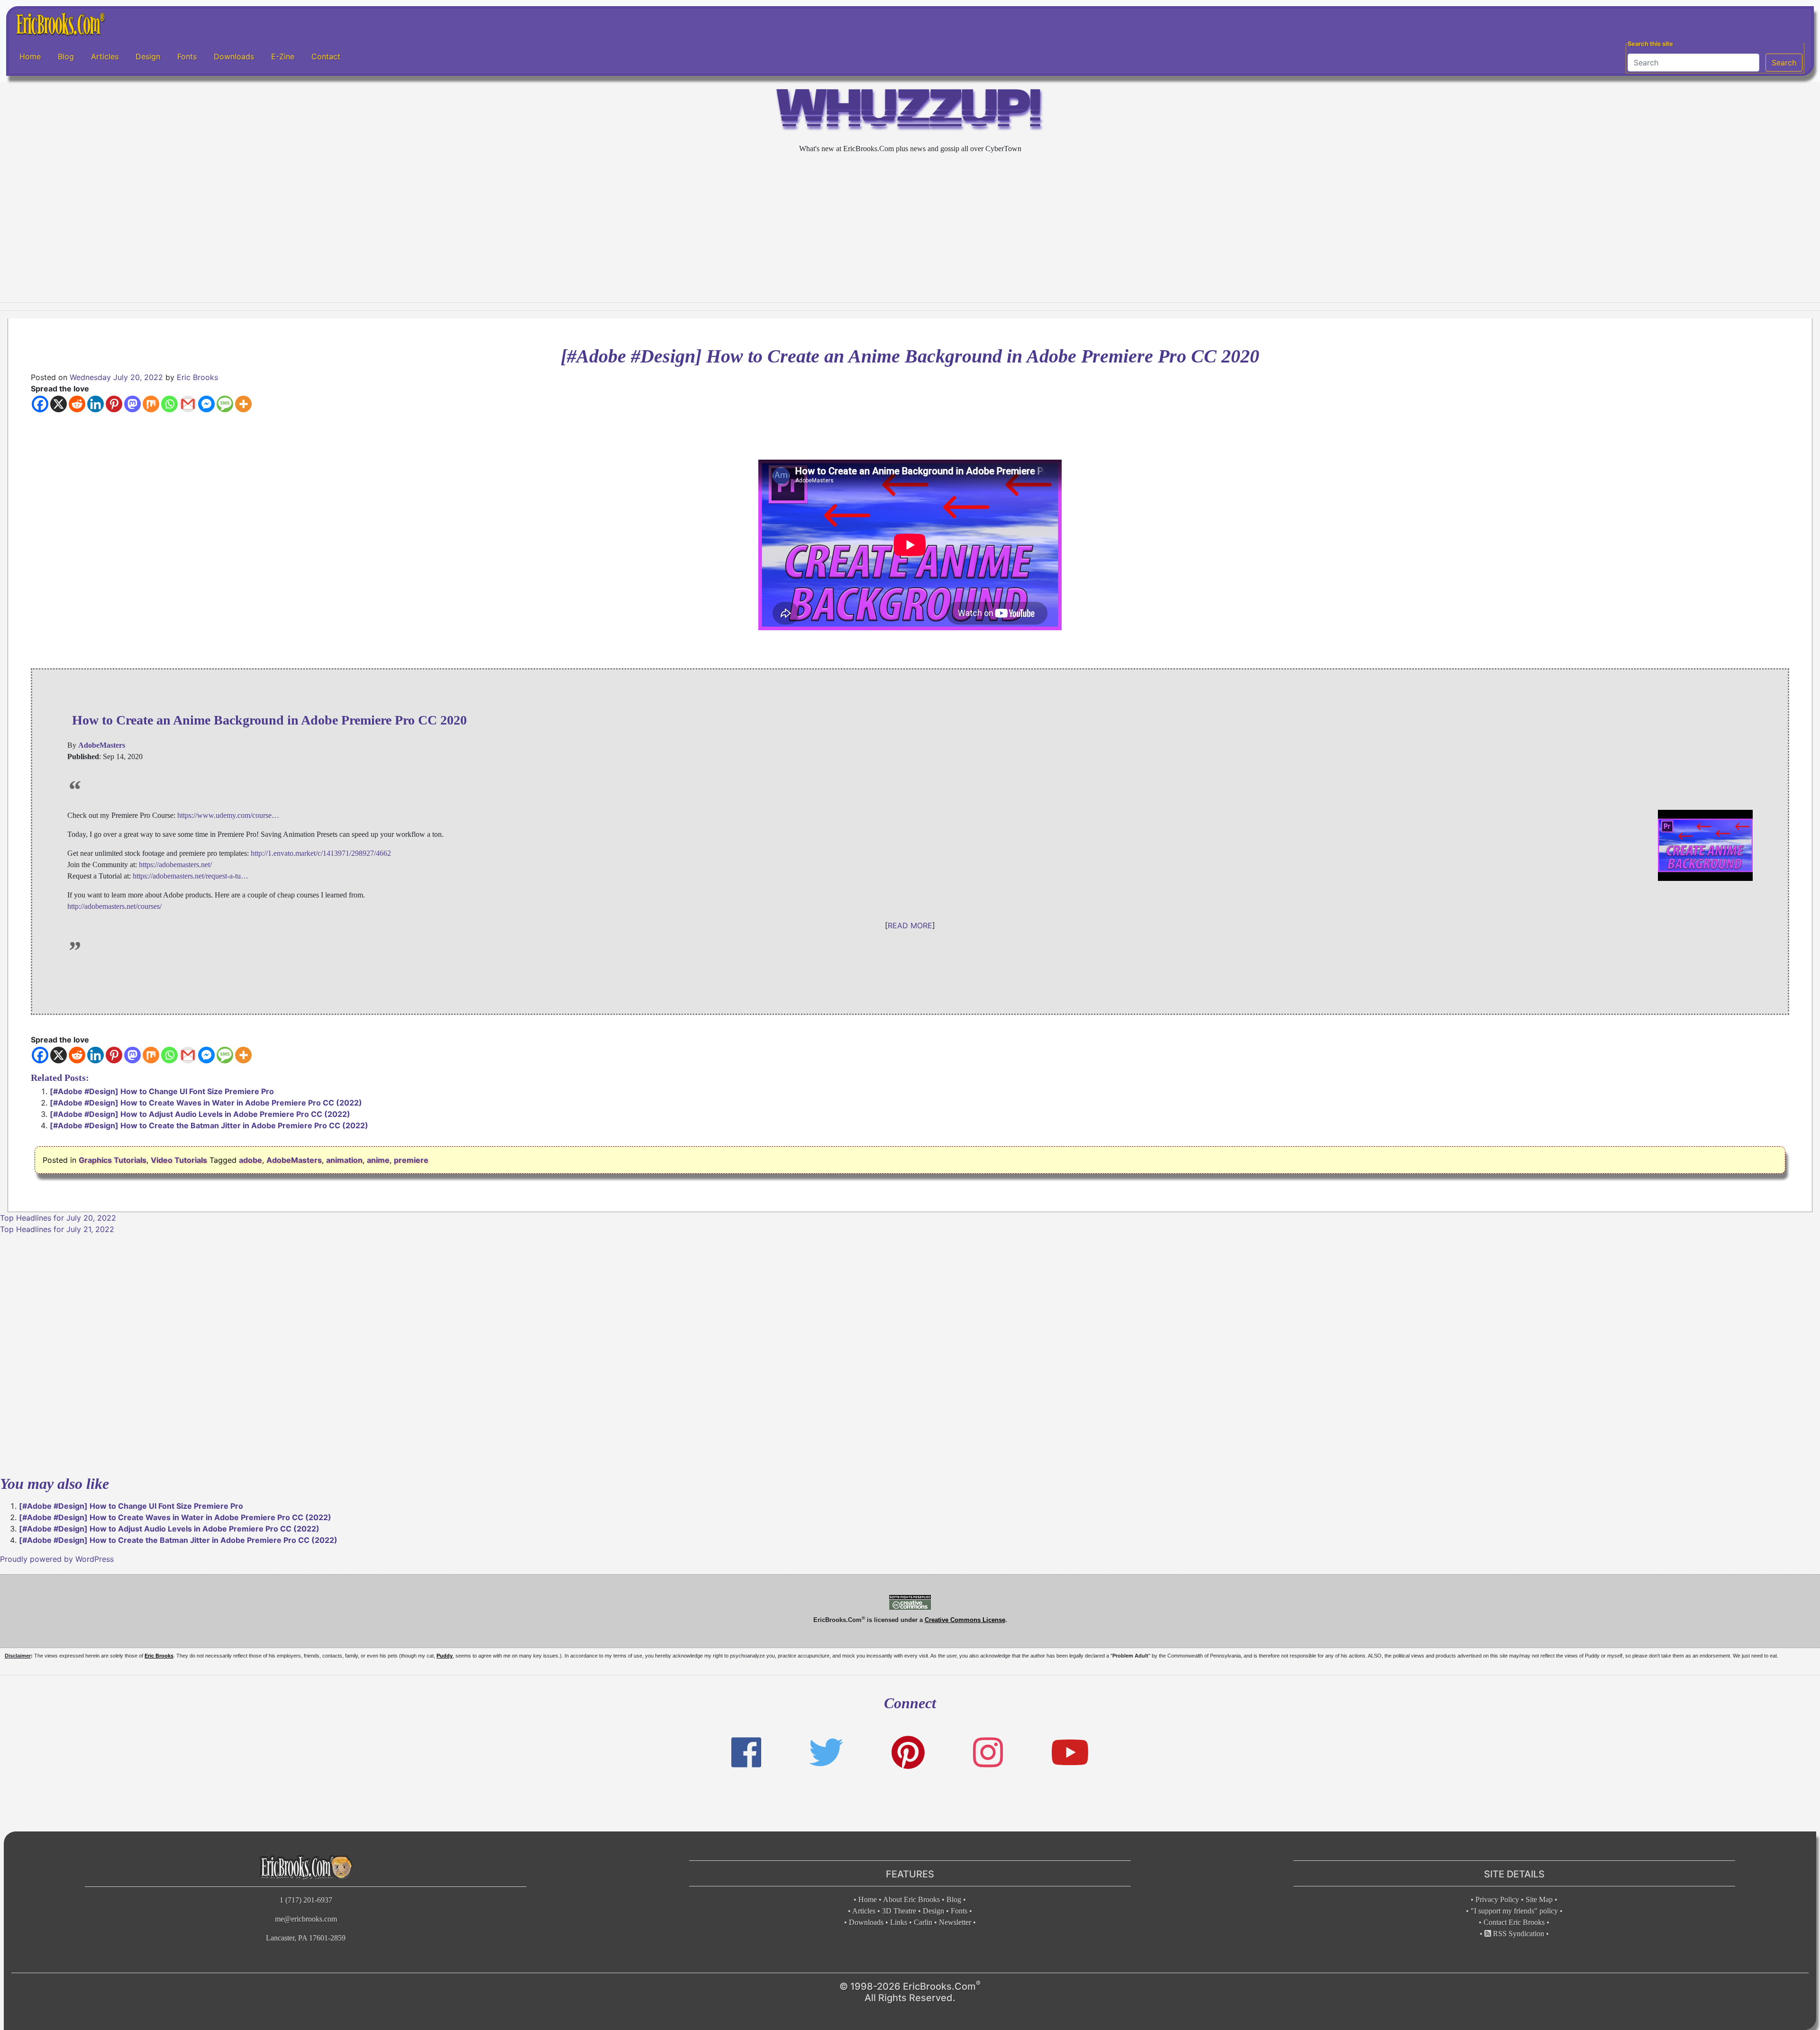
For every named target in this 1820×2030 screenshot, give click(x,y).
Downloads (234, 56)
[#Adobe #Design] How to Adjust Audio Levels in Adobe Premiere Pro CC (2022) (200, 1114)
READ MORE (910, 925)
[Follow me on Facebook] (746, 1753)
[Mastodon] (132, 404)
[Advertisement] (910, 228)
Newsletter (955, 1922)
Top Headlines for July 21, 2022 (57, 1229)
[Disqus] (910, 1353)
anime (378, 1160)
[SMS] (225, 404)
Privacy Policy (1497, 1899)
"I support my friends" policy (1514, 1911)
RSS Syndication (1518, 1934)
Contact (326, 56)
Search (1784, 63)
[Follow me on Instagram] (988, 1753)
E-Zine (283, 56)
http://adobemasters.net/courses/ (114, 906)
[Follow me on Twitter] (826, 1753)
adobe (250, 1160)
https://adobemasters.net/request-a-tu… (191, 876)
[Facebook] (40, 404)
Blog (66, 56)
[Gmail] (188, 404)
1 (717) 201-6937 (306, 1900)
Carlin (923, 1922)
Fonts (187, 56)
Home (30, 56)
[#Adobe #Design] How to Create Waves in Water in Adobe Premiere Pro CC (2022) (206, 1103)
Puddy (445, 1656)
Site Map (1539, 1899)
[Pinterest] (114, 404)
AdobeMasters (294, 1160)
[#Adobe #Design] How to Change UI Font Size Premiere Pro (162, 1091)
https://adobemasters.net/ (175, 865)
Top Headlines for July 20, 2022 (58, 1218)
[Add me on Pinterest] (908, 1753)
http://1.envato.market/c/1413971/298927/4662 (321, 853)
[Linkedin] (96, 404)
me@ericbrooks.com (306, 1919)
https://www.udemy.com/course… (228, 815)
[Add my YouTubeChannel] (1070, 1753)
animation (344, 1160)
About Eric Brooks (911, 1899)
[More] (243, 404)
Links (899, 1922)
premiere (411, 1160)
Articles (105, 56)
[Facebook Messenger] (206, 404)
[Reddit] (77, 404)
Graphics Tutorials (113, 1160)
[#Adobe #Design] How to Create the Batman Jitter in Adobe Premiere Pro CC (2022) (209, 1125)
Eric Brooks (197, 377)
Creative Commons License (965, 1620)
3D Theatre (899, 1911)
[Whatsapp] (169, 404)
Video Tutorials (179, 1160)
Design (148, 56)
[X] (59, 404)
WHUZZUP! (910, 112)
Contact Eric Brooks (1514, 1922)
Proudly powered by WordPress (57, 1559)
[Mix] (151, 404)
